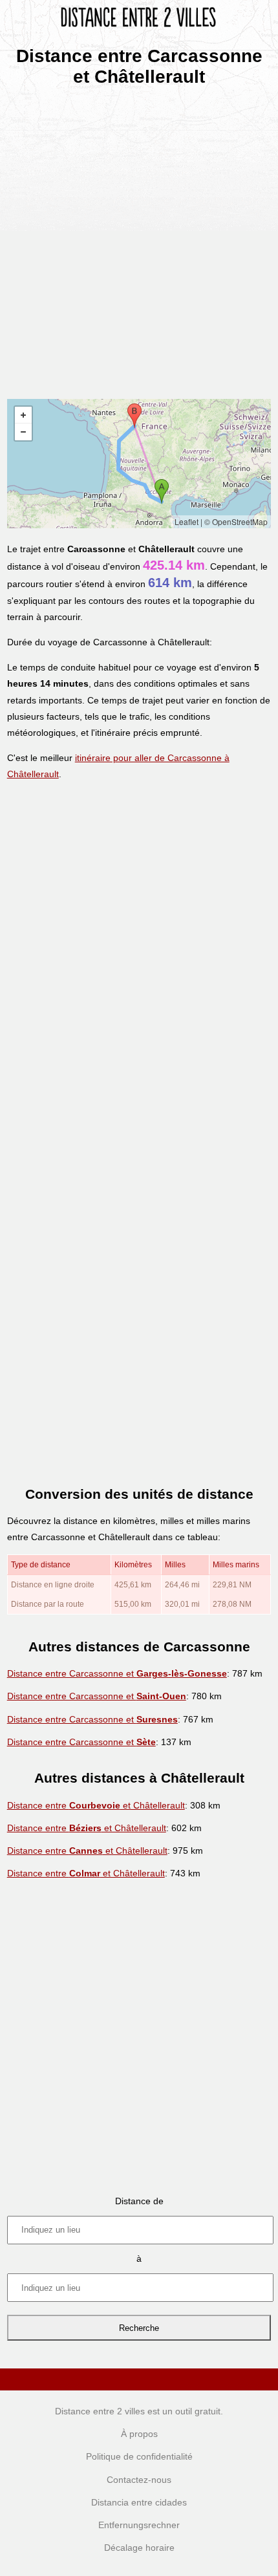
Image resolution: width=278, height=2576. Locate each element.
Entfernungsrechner (139, 2525)
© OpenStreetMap (236, 521)
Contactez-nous (139, 2480)
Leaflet (187, 521)
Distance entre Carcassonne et (117, 1673)
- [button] (23, 432)
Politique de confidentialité (139, 2456)
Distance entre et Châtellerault (96, 1805)
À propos (139, 2434)
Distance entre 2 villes (100, 2411)
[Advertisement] (139, 239)
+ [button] (23, 415)
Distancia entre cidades (139, 2502)
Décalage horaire (139, 2548)
